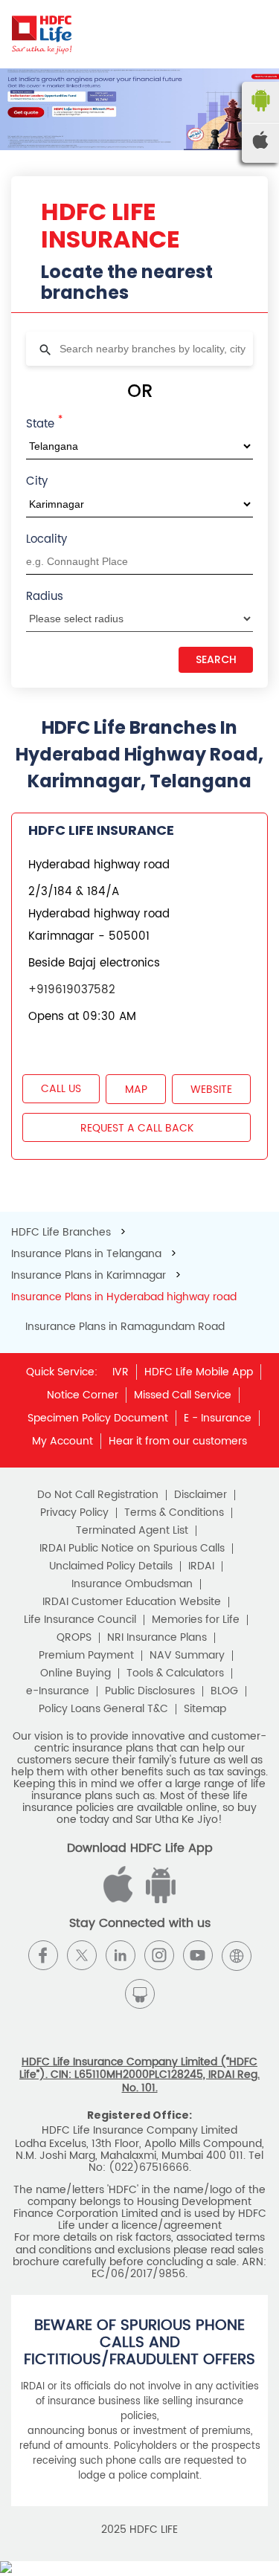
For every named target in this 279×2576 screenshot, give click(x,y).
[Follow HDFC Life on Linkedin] (121, 1955)
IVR (121, 1372)
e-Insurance (58, 1691)
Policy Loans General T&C (103, 1709)
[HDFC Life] (42, 34)
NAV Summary (187, 1656)
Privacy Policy (74, 1513)
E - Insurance (218, 1418)
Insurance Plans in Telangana (86, 1254)
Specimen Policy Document (98, 1418)
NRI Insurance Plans (157, 1638)
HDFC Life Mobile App (199, 1372)
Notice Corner (83, 1395)
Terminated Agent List (132, 1531)
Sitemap (205, 1709)
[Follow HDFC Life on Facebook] (43, 1955)
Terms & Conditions (174, 1513)
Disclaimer (201, 1495)
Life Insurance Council (80, 1620)
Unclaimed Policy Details (111, 1566)
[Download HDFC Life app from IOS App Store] (158, 1900)
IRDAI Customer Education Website (132, 1602)
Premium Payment (86, 1656)
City (37, 481)
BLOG (224, 1691)
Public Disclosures (150, 1691)
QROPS (74, 1638)
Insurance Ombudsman (132, 1584)
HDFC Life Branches (62, 1232)
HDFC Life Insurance (101, 830)
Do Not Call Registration (98, 1495)
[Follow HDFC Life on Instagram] (159, 1955)
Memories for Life (196, 1620)
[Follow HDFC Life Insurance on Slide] (140, 1994)
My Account (62, 1441)
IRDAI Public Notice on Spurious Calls (132, 1549)
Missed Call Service (183, 1395)
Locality (46, 539)
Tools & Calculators (175, 1673)
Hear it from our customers (178, 1441)
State (44, 423)
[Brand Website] (237, 1955)
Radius (45, 597)
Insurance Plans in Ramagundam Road (125, 1327)
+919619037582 (72, 990)
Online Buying (76, 1673)
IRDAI (201, 1566)
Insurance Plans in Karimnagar (89, 1275)
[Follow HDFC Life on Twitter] (82, 1955)
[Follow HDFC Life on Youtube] (198, 1955)
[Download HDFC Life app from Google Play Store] (121, 1900)
